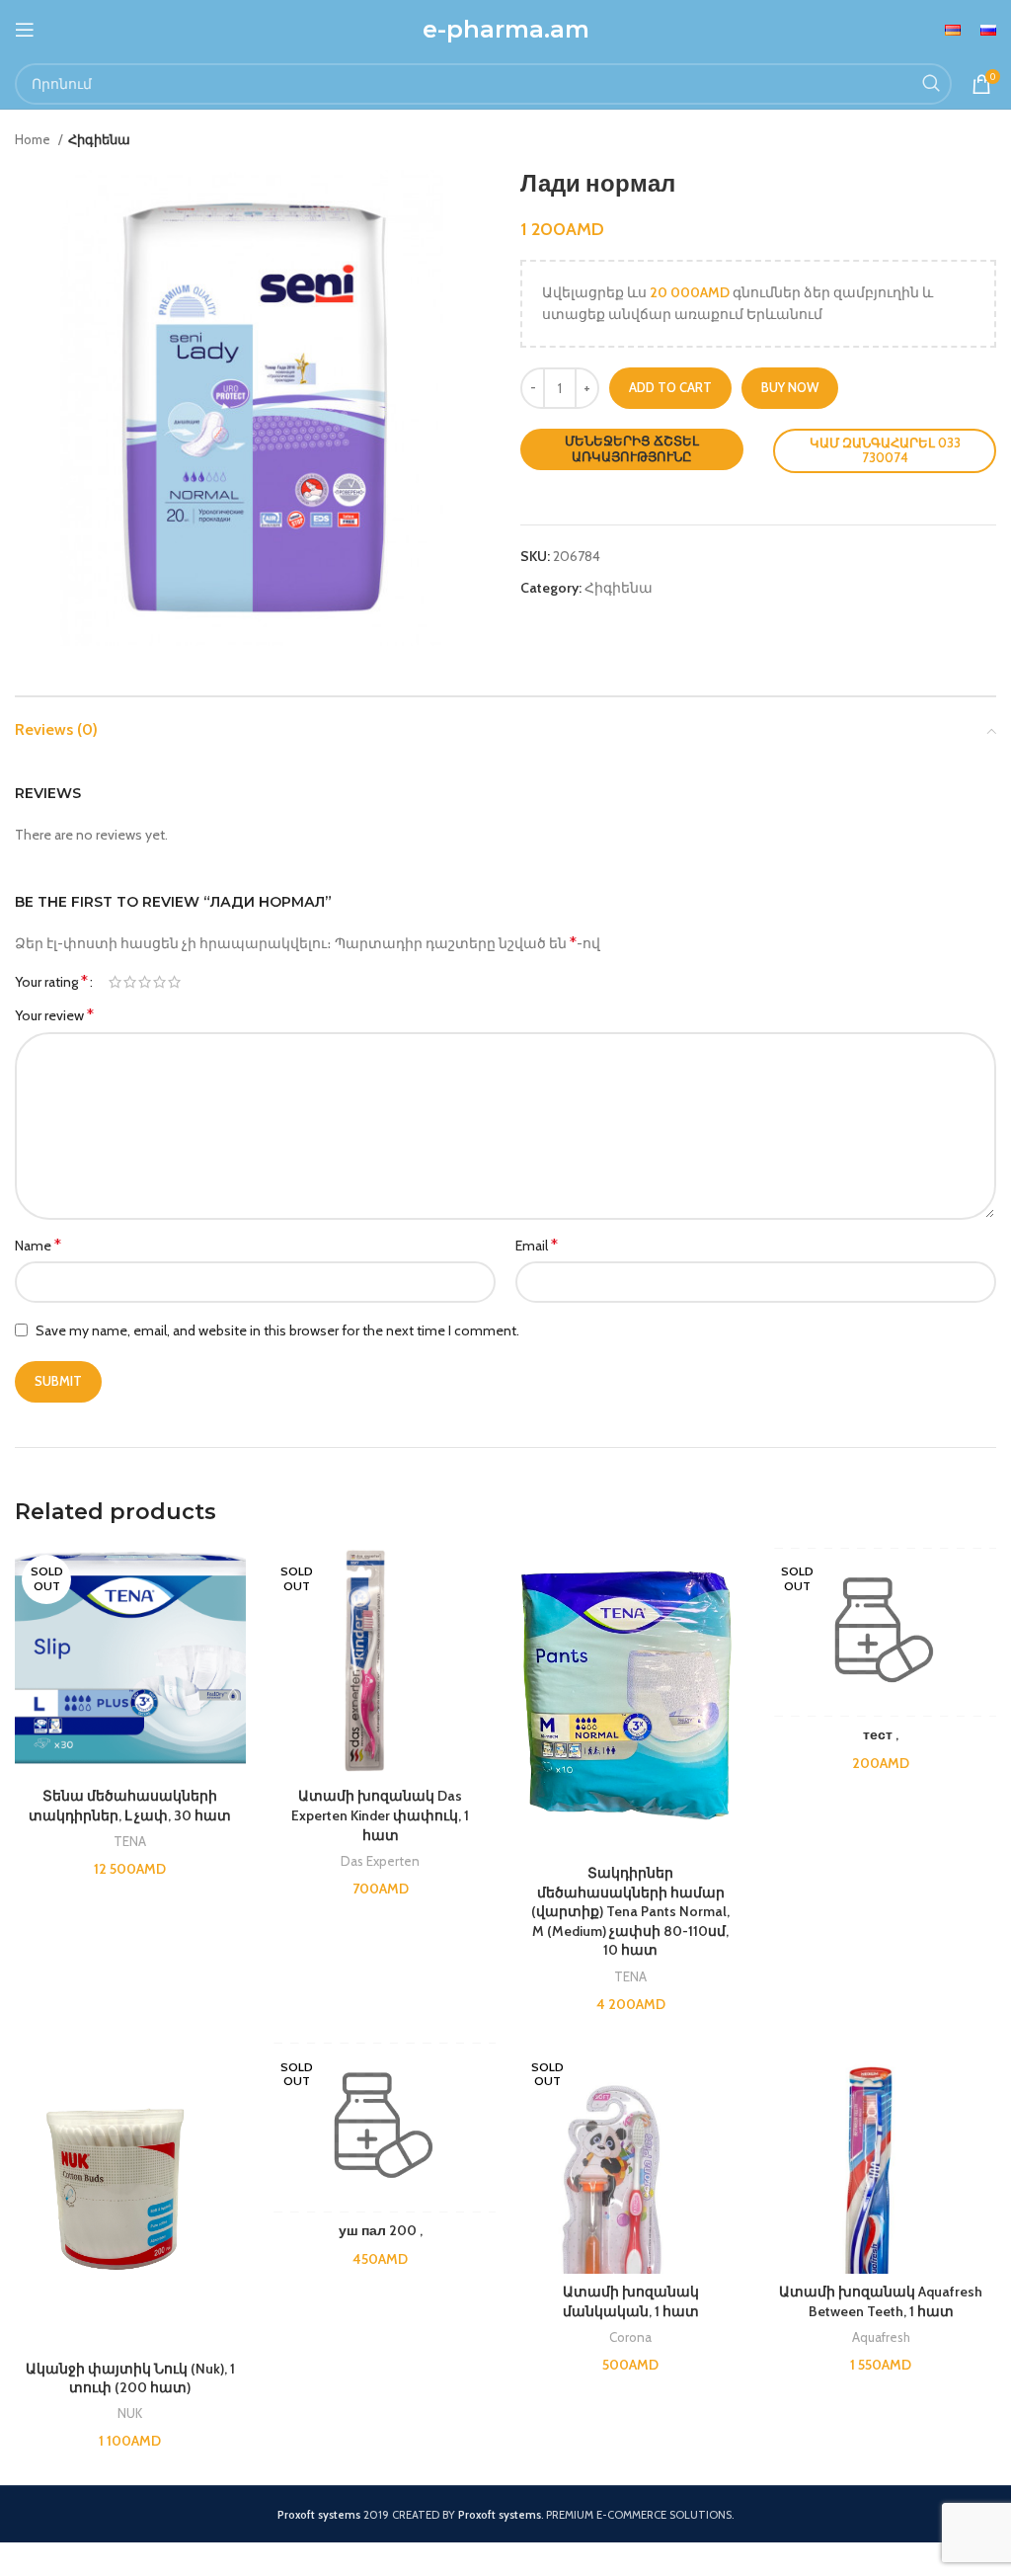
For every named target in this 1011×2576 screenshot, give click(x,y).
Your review (54, 1015)
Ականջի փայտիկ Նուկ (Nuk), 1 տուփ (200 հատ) (130, 2378)
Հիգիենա (99, 139)
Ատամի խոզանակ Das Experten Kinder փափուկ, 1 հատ (380, 1815)
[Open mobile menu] (25, 30)
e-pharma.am (506, 29)
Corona (630, 2337)
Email (537, 1245)
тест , (881, 1734)
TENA (130, 1841)
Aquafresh (881, 2337)
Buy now (790, 387)
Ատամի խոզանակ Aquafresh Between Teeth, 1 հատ (881, 2301)
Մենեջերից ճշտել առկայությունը (632, 448)
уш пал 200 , (381, 2230)
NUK (130, 2413)
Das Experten (380, 1861)
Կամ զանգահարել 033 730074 (885, 450)
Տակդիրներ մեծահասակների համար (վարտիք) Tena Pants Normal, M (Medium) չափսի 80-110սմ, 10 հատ (630, 1911)
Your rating (51, 982)
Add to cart (670, 387)
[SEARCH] (931, 84)
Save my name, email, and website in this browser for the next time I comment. (277, 1330)
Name (38, 1245)
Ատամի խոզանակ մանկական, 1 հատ (631, 2301)
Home (34, 139)
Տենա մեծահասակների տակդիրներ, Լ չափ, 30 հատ (130, 1806)
